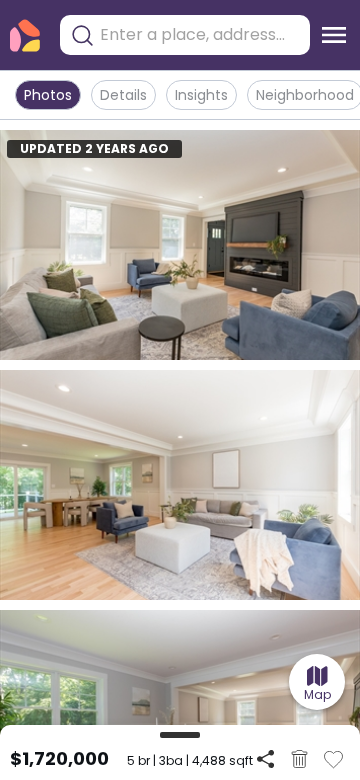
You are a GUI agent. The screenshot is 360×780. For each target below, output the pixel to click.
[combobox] (200, 35)
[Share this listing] (265, 758)
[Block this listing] (299, 759)
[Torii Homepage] (25, 35)
